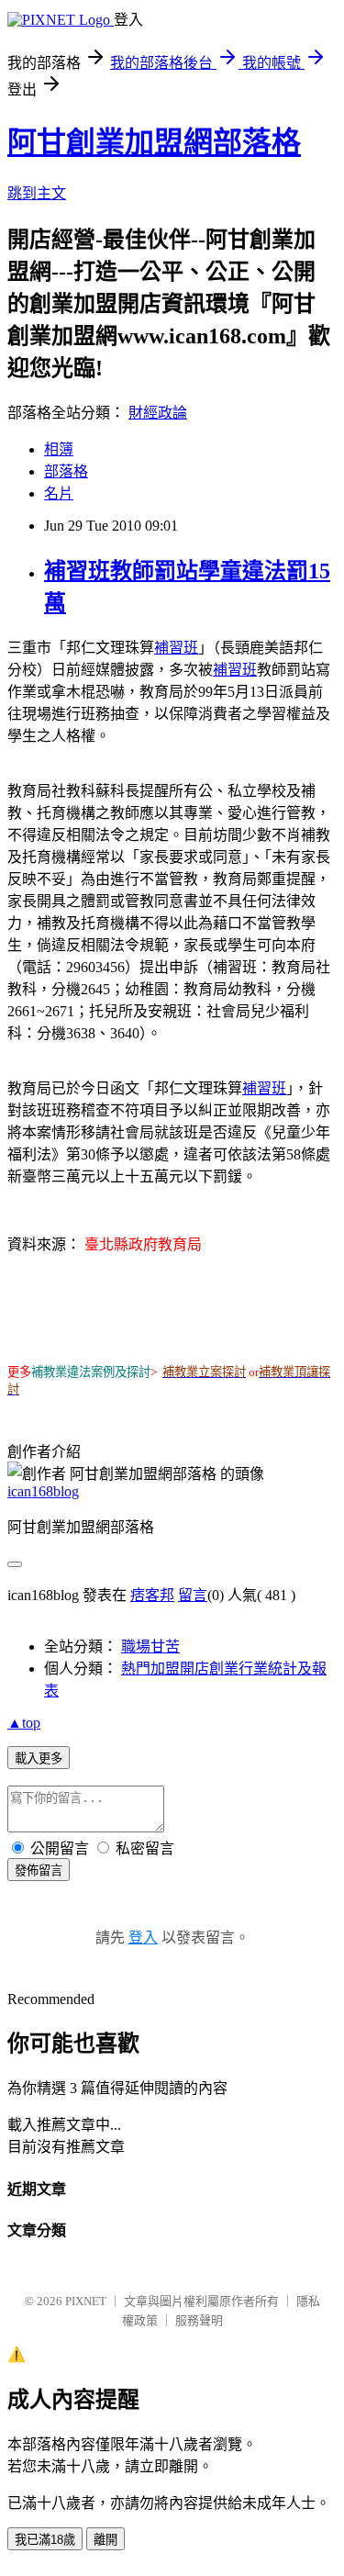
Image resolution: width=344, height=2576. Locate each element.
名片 (59, 493)
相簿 (59, 449)
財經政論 (158, 413)
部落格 (66, 471)
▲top (24, 1723)
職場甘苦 (150, 1646)
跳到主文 (37, 193)
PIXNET (86, 2301)
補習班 (176, 648)
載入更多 (39, 1758)
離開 (105, 2540)
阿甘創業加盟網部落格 (154, 142)
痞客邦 (152, 1595)
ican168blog (43, 1491)
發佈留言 (39, 1870)
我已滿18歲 (45, 2540)
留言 (193, 1595)
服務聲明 (199, 2320)
